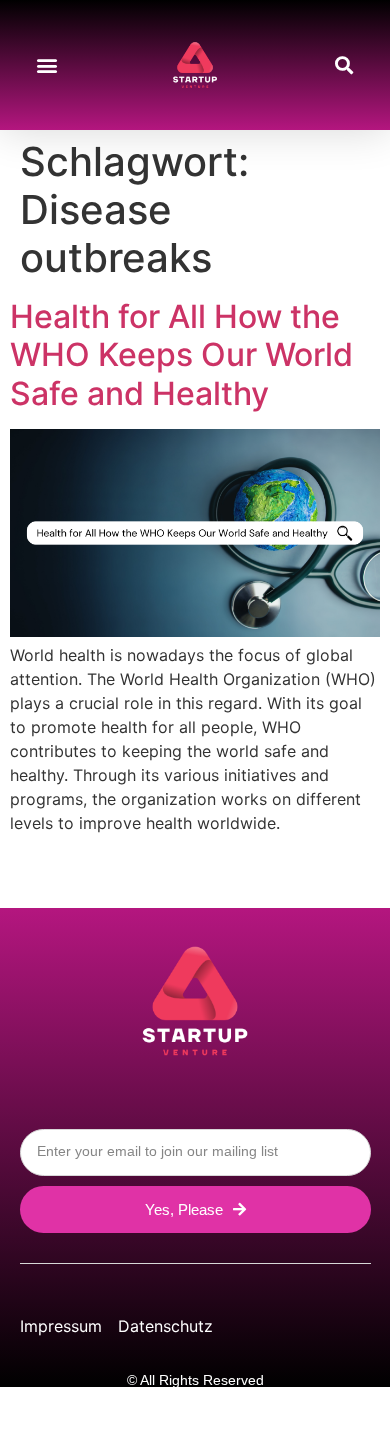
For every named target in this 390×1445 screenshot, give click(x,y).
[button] (46, 65)
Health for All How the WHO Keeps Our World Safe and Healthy (181, 355)
